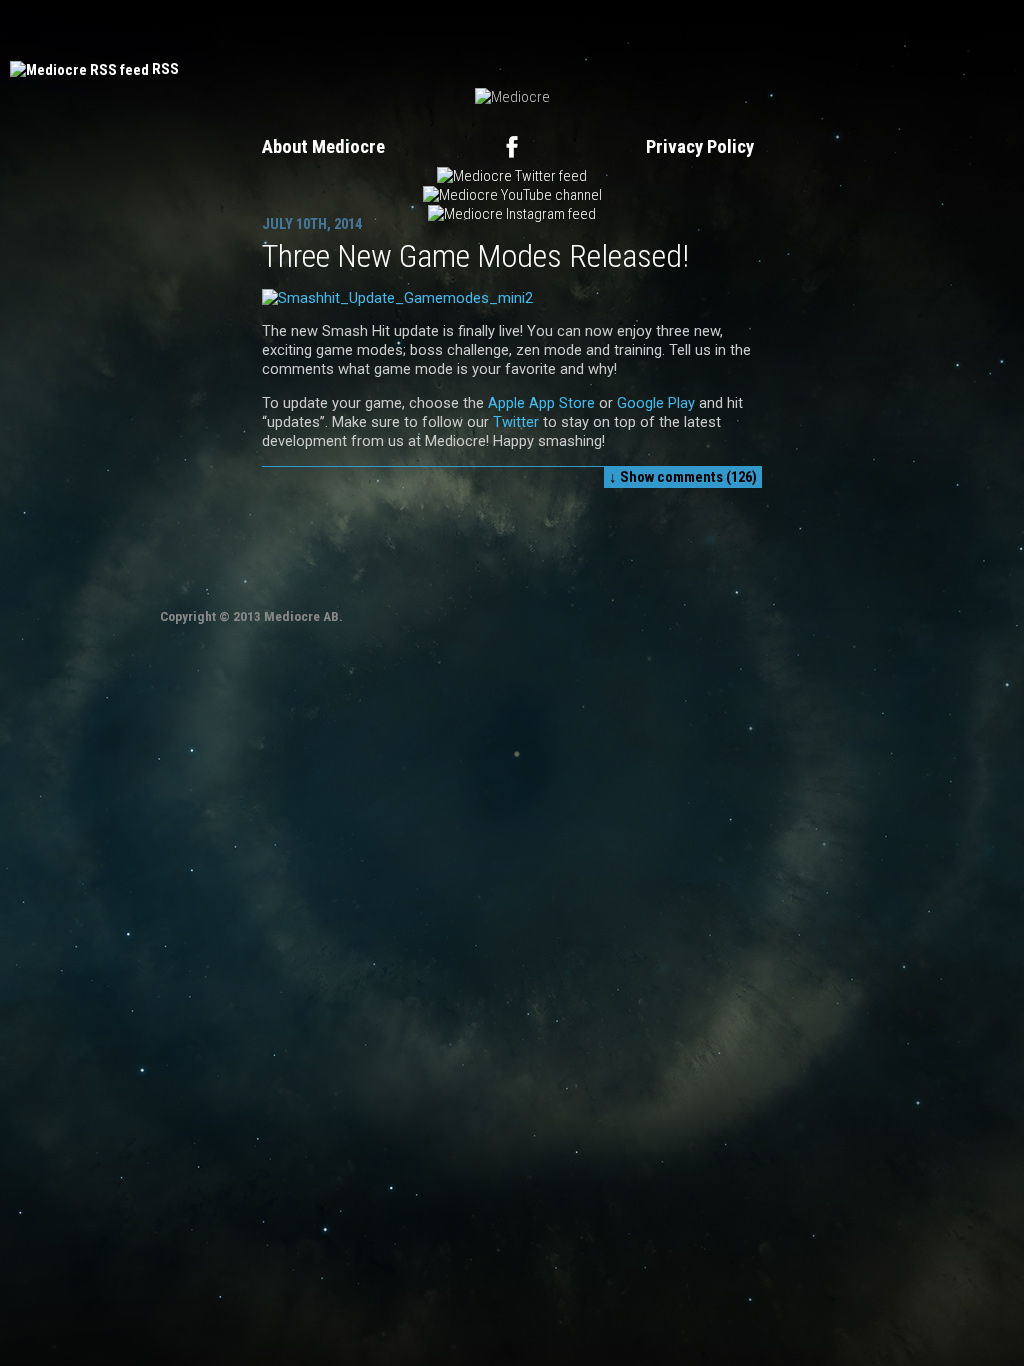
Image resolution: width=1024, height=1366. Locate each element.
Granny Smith (686, 30)
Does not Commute (467, 30)
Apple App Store (541, 403)
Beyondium (344, 30)
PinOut (265, 30)
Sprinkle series (798, 30)
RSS (165, 69)
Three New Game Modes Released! (475, 256)
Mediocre (192, 30)
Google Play (656, 403)
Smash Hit (587, 30)
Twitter (514, 422)
